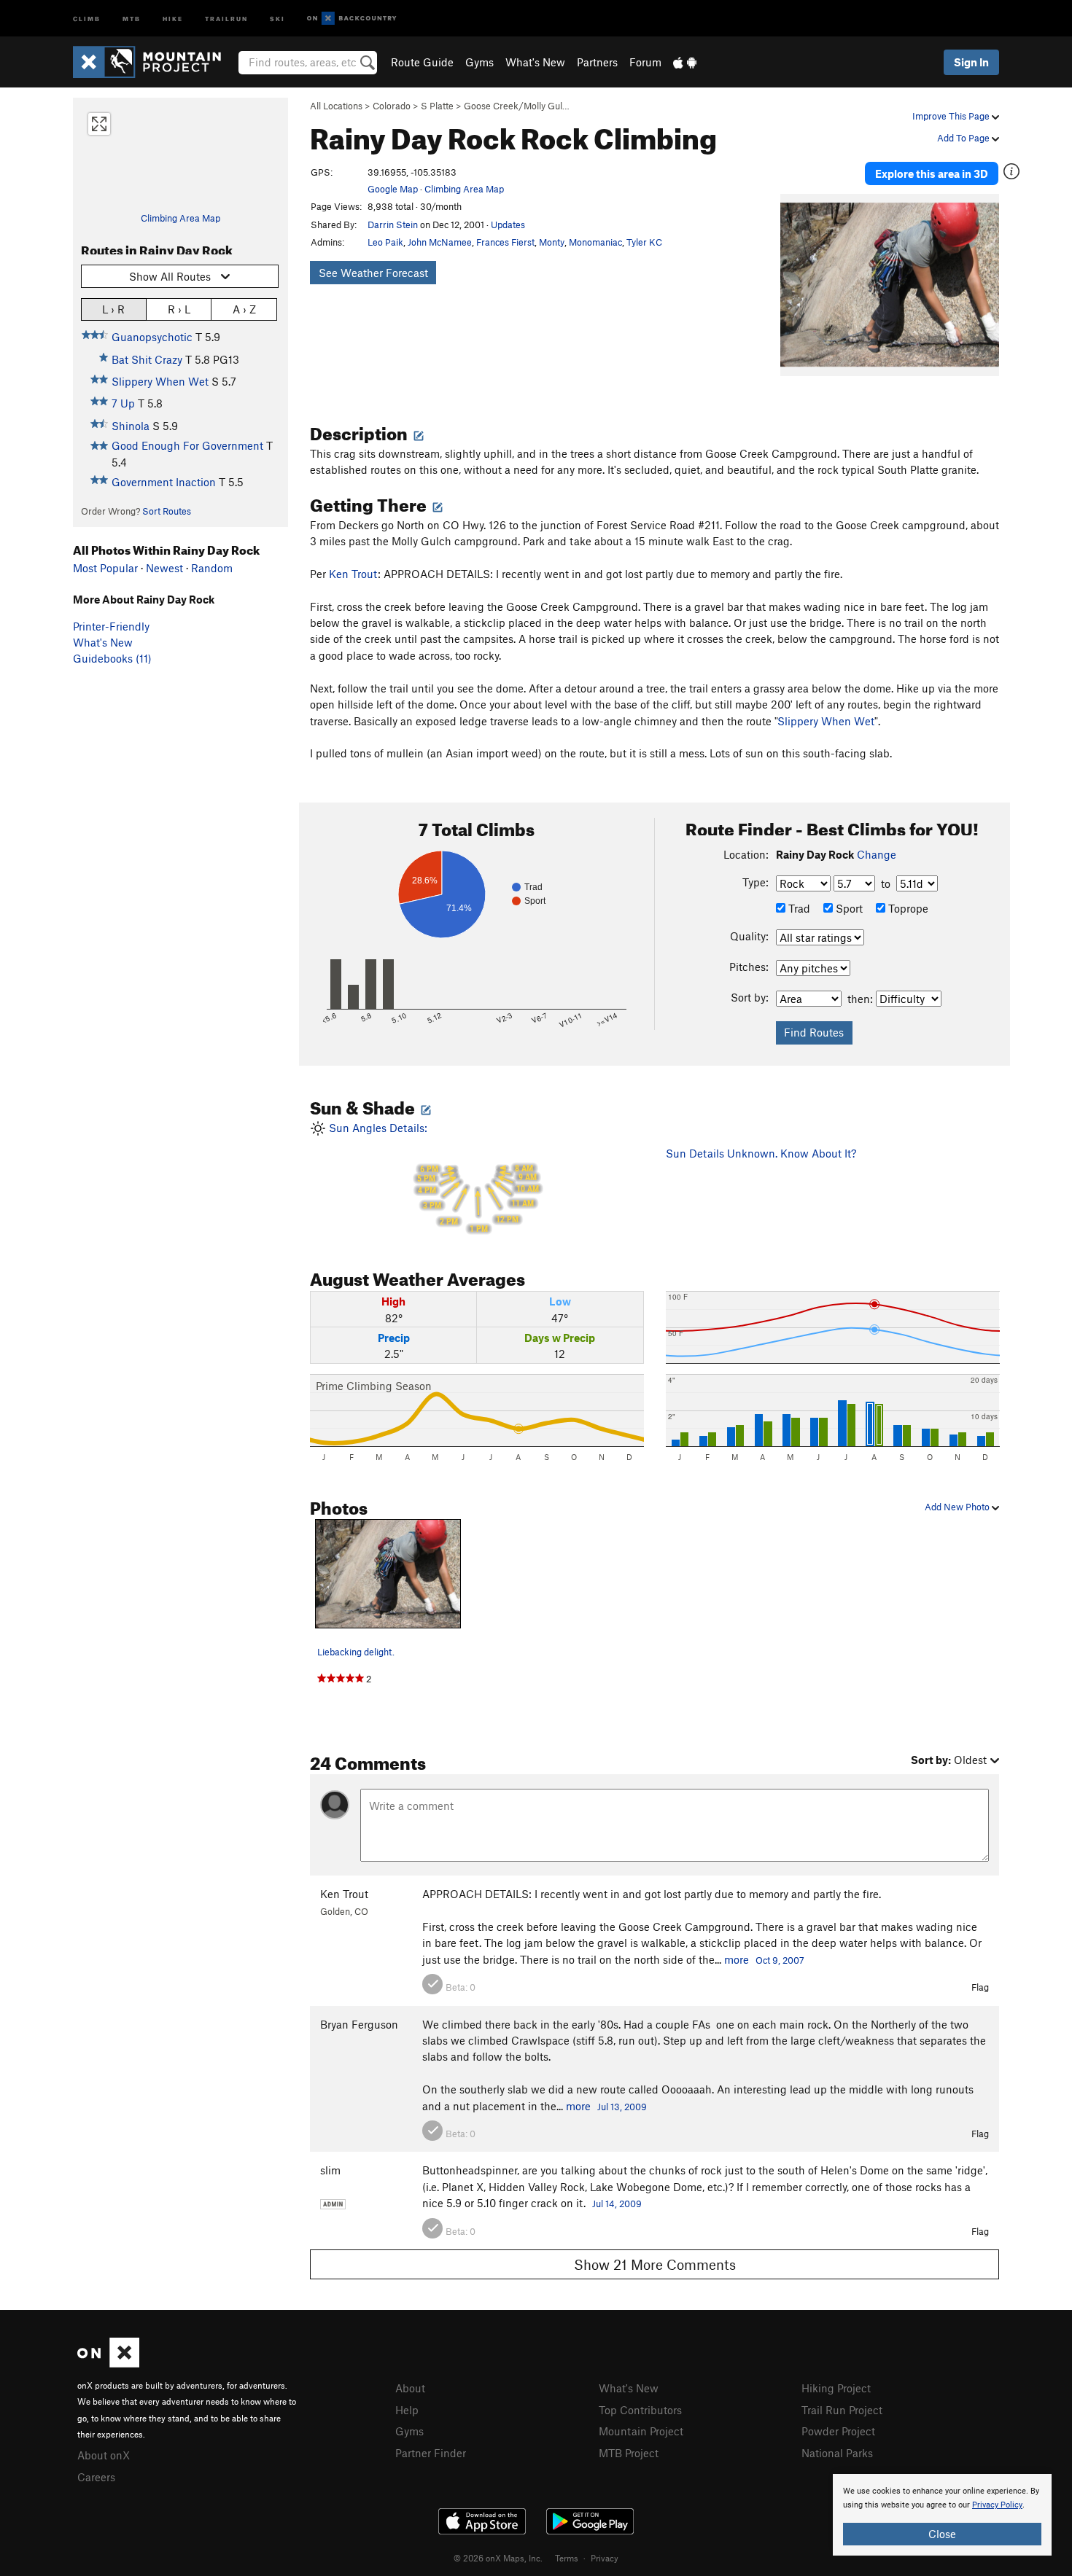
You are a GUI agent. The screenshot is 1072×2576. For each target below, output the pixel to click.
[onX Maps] (108, 2363)
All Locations (336, 106)
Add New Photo (958, 1507)
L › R (113, 309)
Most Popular (105, 568)
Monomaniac (595, 242)
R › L (179, 309)
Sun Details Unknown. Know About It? (761, 1153)
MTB (132, 18)
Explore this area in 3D (932, 173)
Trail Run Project (842, 2410)
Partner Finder (431, 2453)
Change (877, 854)
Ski (277, 18)
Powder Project (838, 2431)
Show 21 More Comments (655, 2264)
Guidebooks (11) (112, 658)
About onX (104, 2455)
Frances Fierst (505, 242)
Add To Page (964, 138)
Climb (87, 18)
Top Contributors (640, 2410)
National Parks (837, 2453)
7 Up (123, 403)
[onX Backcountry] (352, 19)
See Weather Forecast (373, 273)
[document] (942, 2515)
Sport (848, 908)
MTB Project (629, 2453)
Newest (164, 568)
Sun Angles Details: (432, 1178)
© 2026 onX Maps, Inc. (498, 2558)
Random (212, 568)
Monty (552, 242)
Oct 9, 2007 (780, 1960)
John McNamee (440, 242)
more (737, 1959)
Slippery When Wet (160, 381)
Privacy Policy (997, 2505)
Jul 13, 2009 (622, 2107)
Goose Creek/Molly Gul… (517, 106)
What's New (535, 62)
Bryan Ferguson (359, 2024)
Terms (567, 2558)
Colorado (392, 106)
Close (942, 2534)
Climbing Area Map (180, 218)
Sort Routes (167, 511)
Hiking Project (836, 2388)
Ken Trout (353, 574)
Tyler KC (644, 242)
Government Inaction (164, 482)
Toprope (907, 908)
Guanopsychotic (152, 337)
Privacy (605, 2558)
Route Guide (422, 62)
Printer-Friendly (111, 626)
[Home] (154, 62)
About (410, 2388)
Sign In (971, 62)
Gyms (479, 62)
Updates (508, 225)
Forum (645, 62)
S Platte (437, 106)
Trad (798, 908)
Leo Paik (385, 242)
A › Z (244, 309)
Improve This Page (952, 116)
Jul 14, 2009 (617, 2204)
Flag (980, 1987)
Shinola (131, 426)
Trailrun (226, 18)
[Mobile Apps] (685, 62)
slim (330, 2170)
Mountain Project (641, 2431)
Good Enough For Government (187, 445)
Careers (96, 2477)
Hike (173, 18)
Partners (597, 62)
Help (407, 2410)
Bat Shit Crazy (147, 359)
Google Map (393, 189)
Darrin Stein (393, 225)
